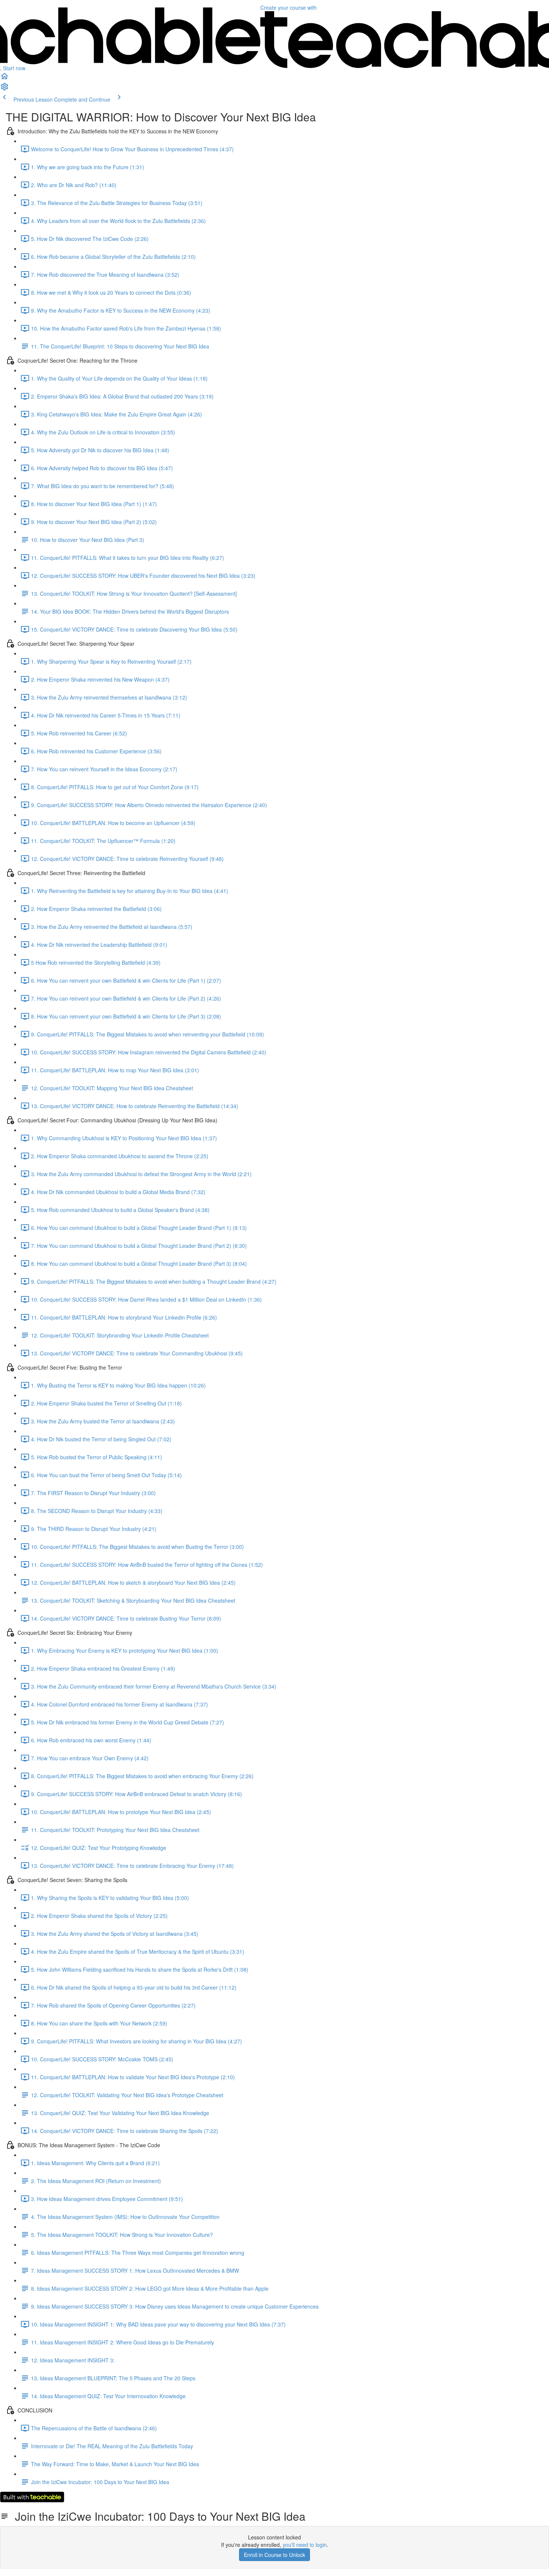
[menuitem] (4, 89)
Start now (14, 68)
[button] (4, 78)
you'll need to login (305, 2545)
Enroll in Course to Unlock (274, 2555)
